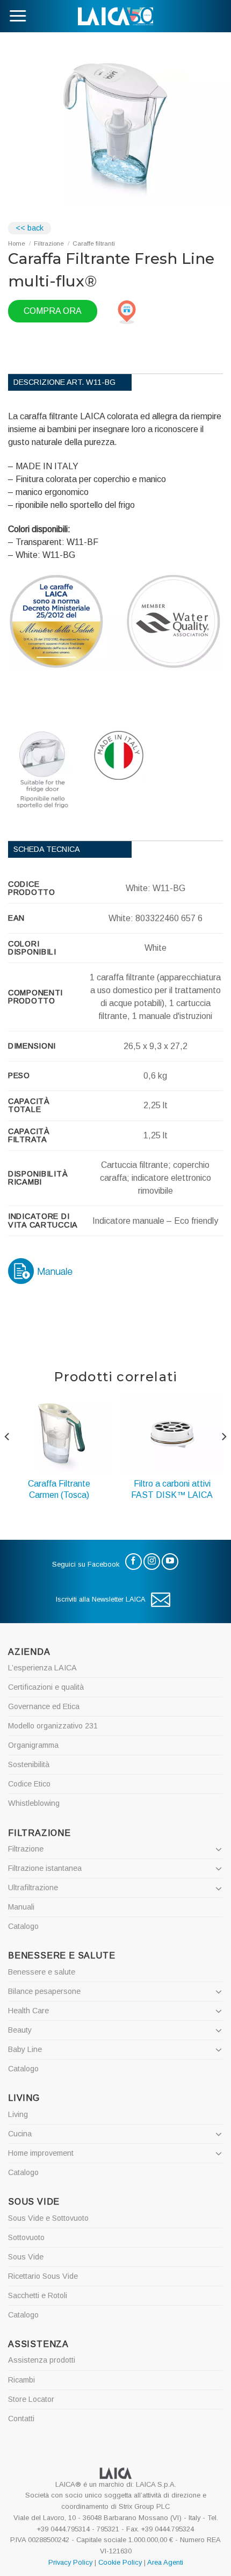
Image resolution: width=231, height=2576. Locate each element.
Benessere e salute (42, 1972)
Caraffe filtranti (94, 243)
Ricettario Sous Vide (43, 2276)
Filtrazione (49, 243)
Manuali (21, 1907)
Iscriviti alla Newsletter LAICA (101, 1599)
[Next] (223, 1458)
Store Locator (31, 2399)
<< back (30, 228)
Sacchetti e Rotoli (38, 2295)
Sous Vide (26, 2257)
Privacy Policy (70, 2562)
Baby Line (25, 2049)
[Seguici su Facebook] (133, 1562)
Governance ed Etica (44, 1706)
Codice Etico (29, 1784)
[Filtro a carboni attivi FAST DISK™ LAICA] (172, 1433)
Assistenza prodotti (42, 2360)
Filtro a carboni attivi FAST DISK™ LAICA (172, 1489)
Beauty (20, 2030)
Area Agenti (165, 2562)
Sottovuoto (26, 2237)
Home (17, 243)
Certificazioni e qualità (46, 1687)
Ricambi (21, 2380)
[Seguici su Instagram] (152, 1562)
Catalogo (23, 1926)
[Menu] (18, 16)
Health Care (28, 2011)
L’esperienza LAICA (42, 1668)
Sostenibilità (29, 1764)
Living (18, 2114)
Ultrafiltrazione (33, 1888)
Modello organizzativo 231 (53, 1726)
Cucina (20, 2134)
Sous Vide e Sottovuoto (48, 2218)
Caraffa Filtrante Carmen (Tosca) (59, 1489)
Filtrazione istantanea (45, 1868)
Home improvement (41, 2153)
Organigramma (33, 1745)
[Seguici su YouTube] (170, 1562)
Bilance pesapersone (44, 1991)
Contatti (21, 2419)
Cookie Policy (120, 2562)
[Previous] (8, 1458)
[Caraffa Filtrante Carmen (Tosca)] (59, 1433)
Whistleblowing (34, 1803)
